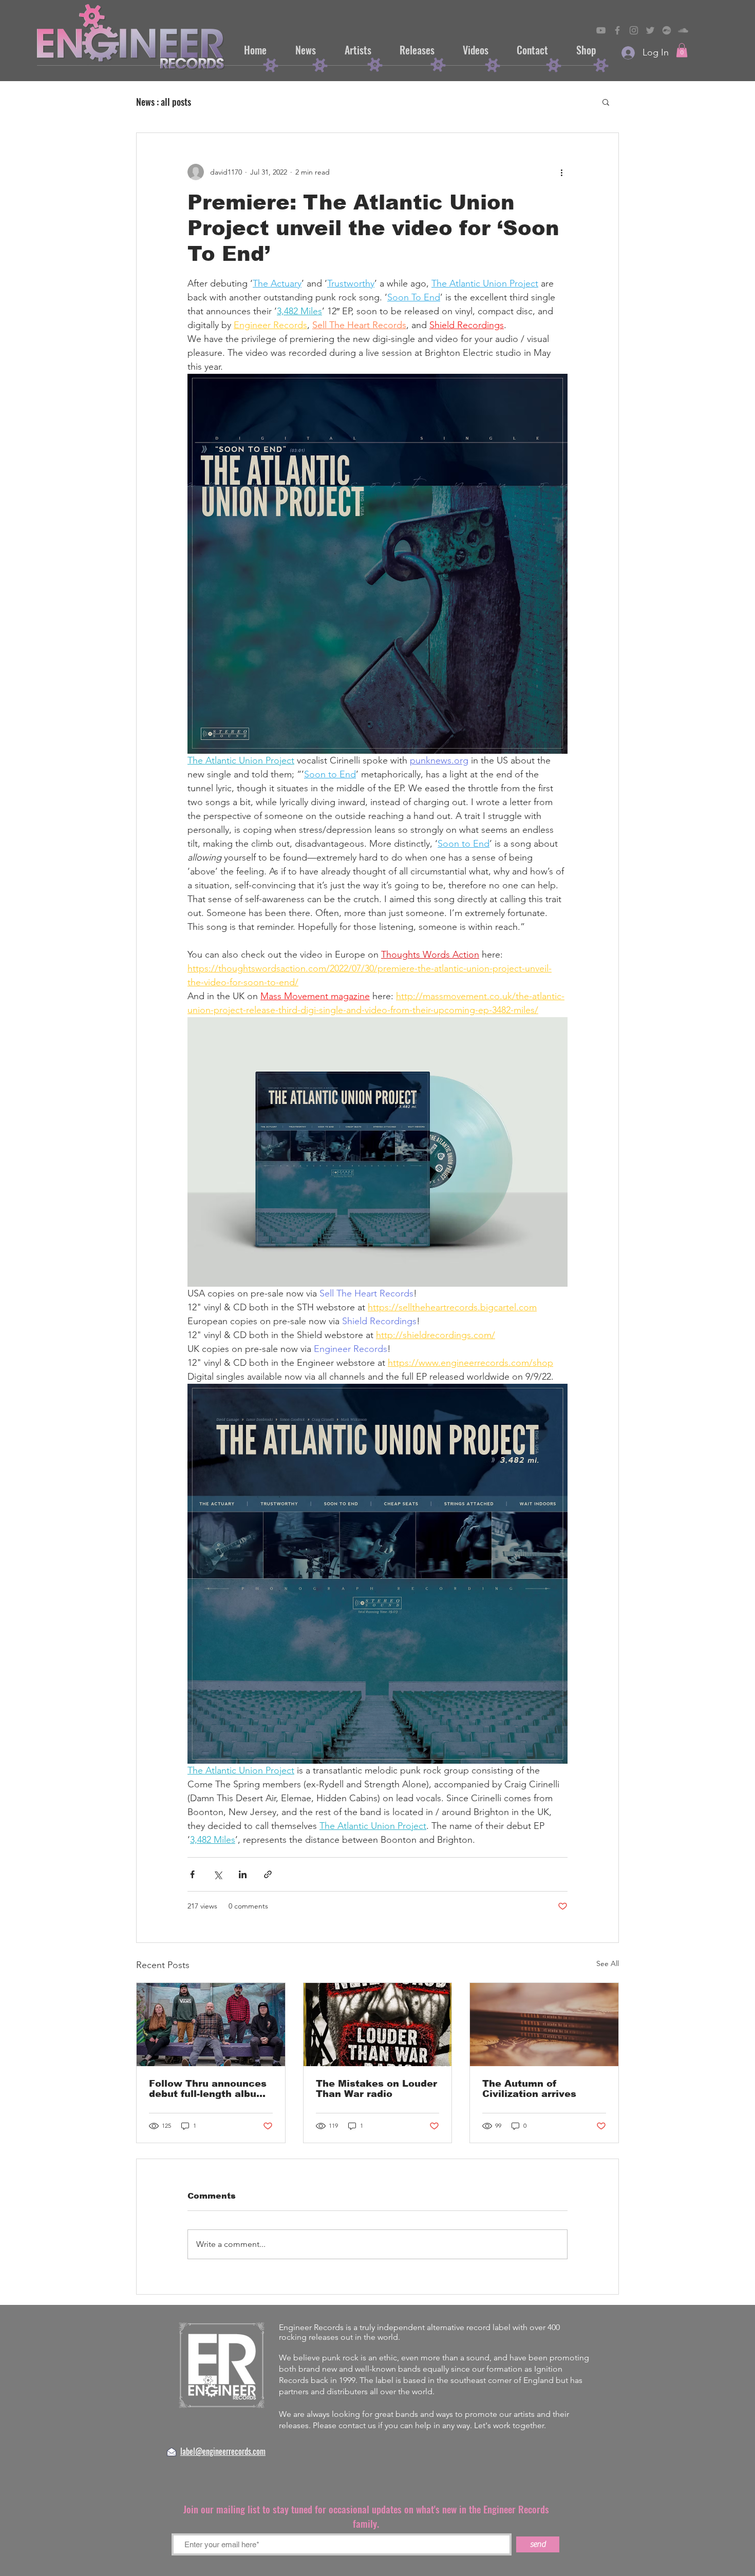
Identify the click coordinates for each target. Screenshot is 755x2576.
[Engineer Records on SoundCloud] (683, 30)
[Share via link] (268, 1874)
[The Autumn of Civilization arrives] (544, 2025)
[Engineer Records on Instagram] (634, 30)
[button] (682, 50)
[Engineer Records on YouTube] (601, 30)
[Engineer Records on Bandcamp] (667, 30)
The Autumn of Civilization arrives (529, 2089)
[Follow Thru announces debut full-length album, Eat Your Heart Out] (211, 2025)
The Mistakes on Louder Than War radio (376, 2089)
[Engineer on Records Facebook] (617, 30)
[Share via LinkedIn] (243, 1874)
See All (608, 1963)
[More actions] (561, 172)
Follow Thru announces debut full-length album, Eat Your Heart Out (209, 2089)
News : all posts (164, 102)
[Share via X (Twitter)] (218, 1874)
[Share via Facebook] (192, 1874)
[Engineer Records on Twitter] (650, 30)
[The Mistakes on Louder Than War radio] (378, 2025)
